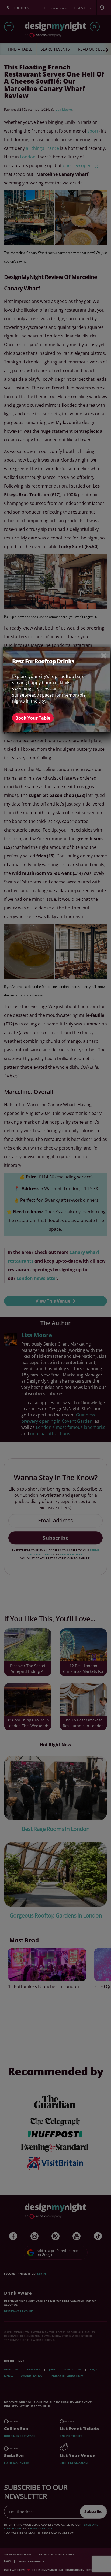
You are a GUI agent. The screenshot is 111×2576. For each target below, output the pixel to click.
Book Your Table (33, 718)
